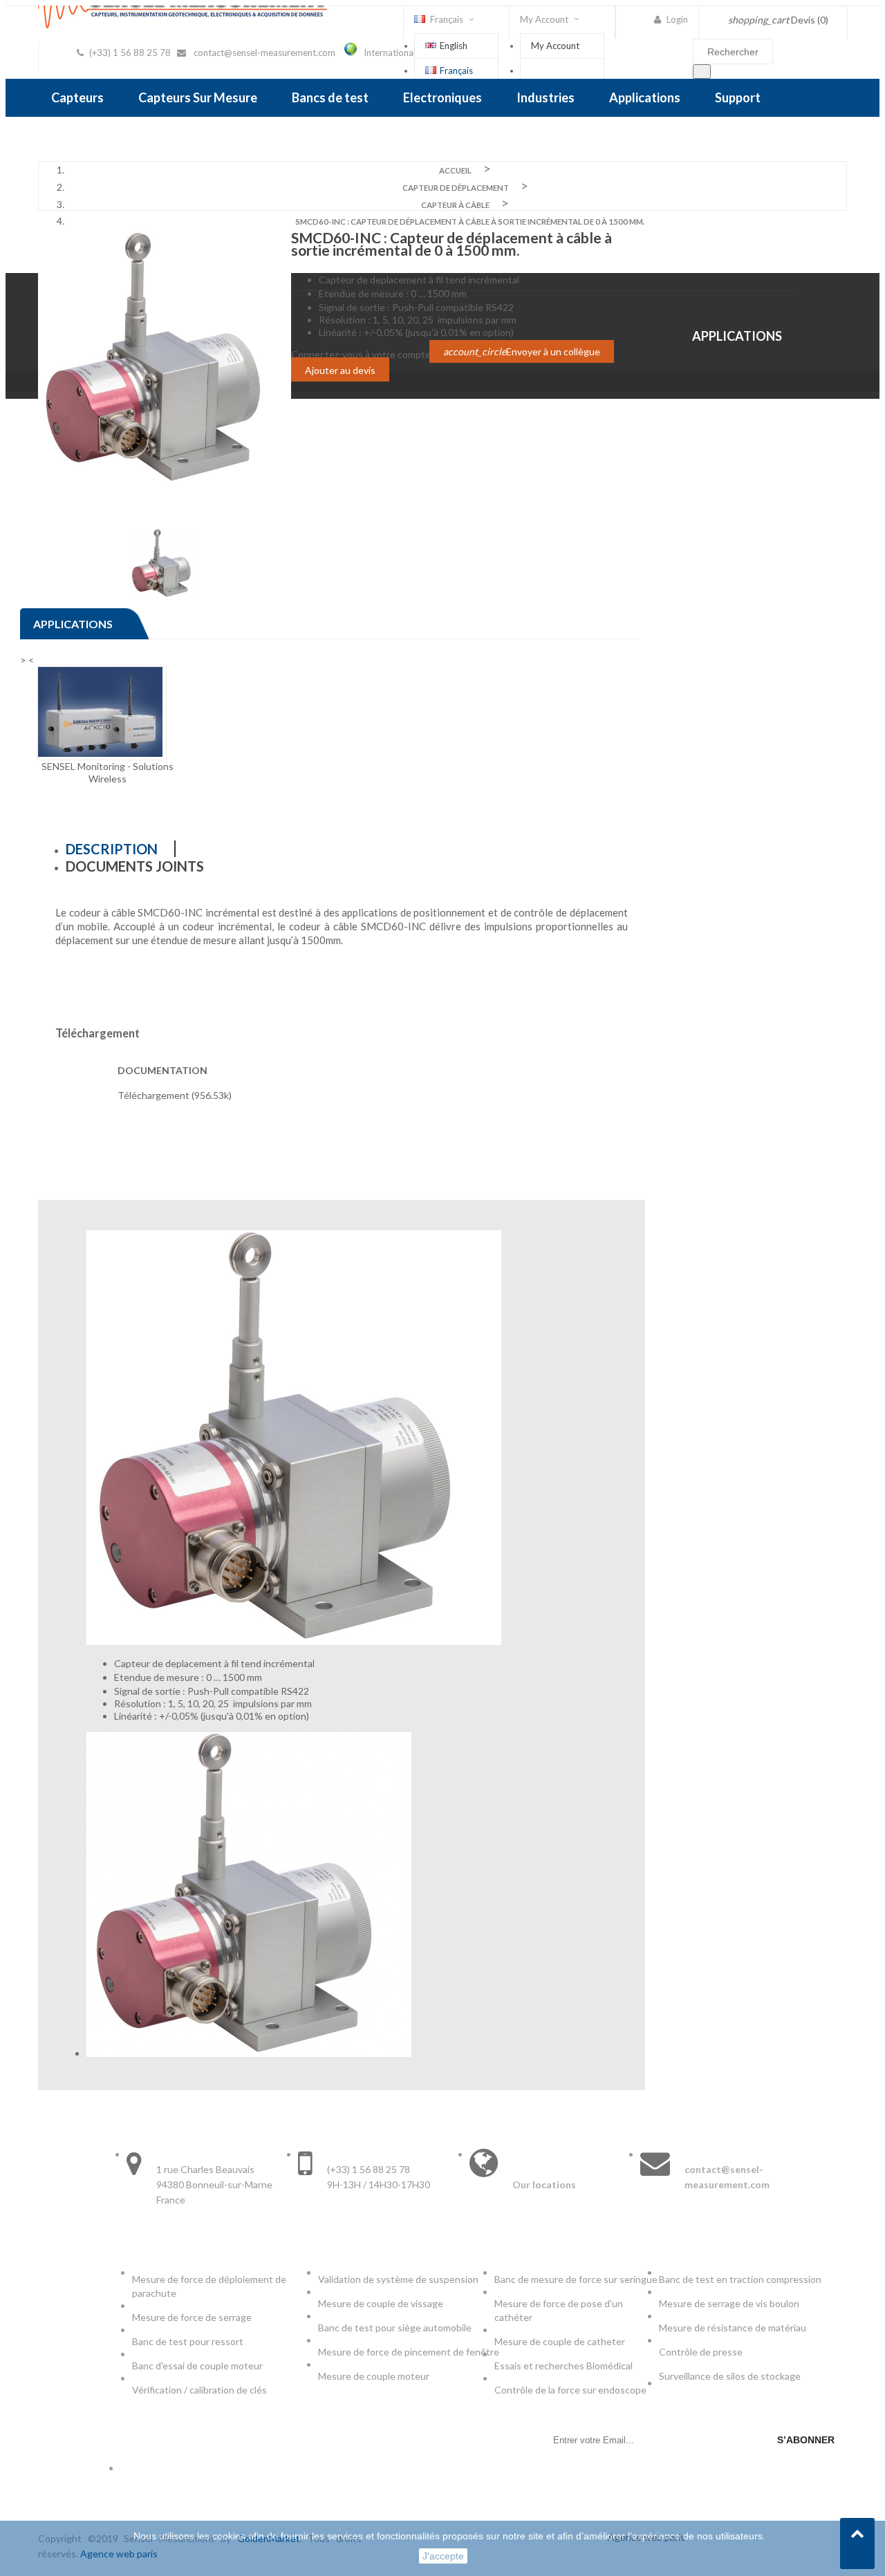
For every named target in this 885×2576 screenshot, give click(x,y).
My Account (555, 46)
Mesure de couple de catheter (560, 2341)
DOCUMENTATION (162, 1070)
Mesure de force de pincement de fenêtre (410, 2352)
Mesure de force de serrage (192, 2317)
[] (702, 72)
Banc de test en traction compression (740, 2279)
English (454, 46)
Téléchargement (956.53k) (175, 1095)
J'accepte (443, 2556)
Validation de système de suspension (398, 2279)
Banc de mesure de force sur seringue (576, 2279)
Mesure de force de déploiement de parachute (209, 2286)
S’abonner (806, 2440)
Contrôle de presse (701, 2352)
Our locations (544, 2184)
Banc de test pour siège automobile (395, 2328)
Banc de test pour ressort (188, 2341)
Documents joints (135, 866)
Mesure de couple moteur (374, 2376)
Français (456, 70)
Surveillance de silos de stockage (730, 2376)
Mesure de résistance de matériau (733, 2328)
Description (112, 849)
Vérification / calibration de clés (199, 2390)
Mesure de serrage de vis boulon (729, 2303)
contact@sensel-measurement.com (264, 53)
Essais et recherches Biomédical (565, 2366)
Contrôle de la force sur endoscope (571, 2390)
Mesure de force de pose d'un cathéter (559, 2310)
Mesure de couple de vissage (382, 2303)
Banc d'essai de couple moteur (197, 2366)
